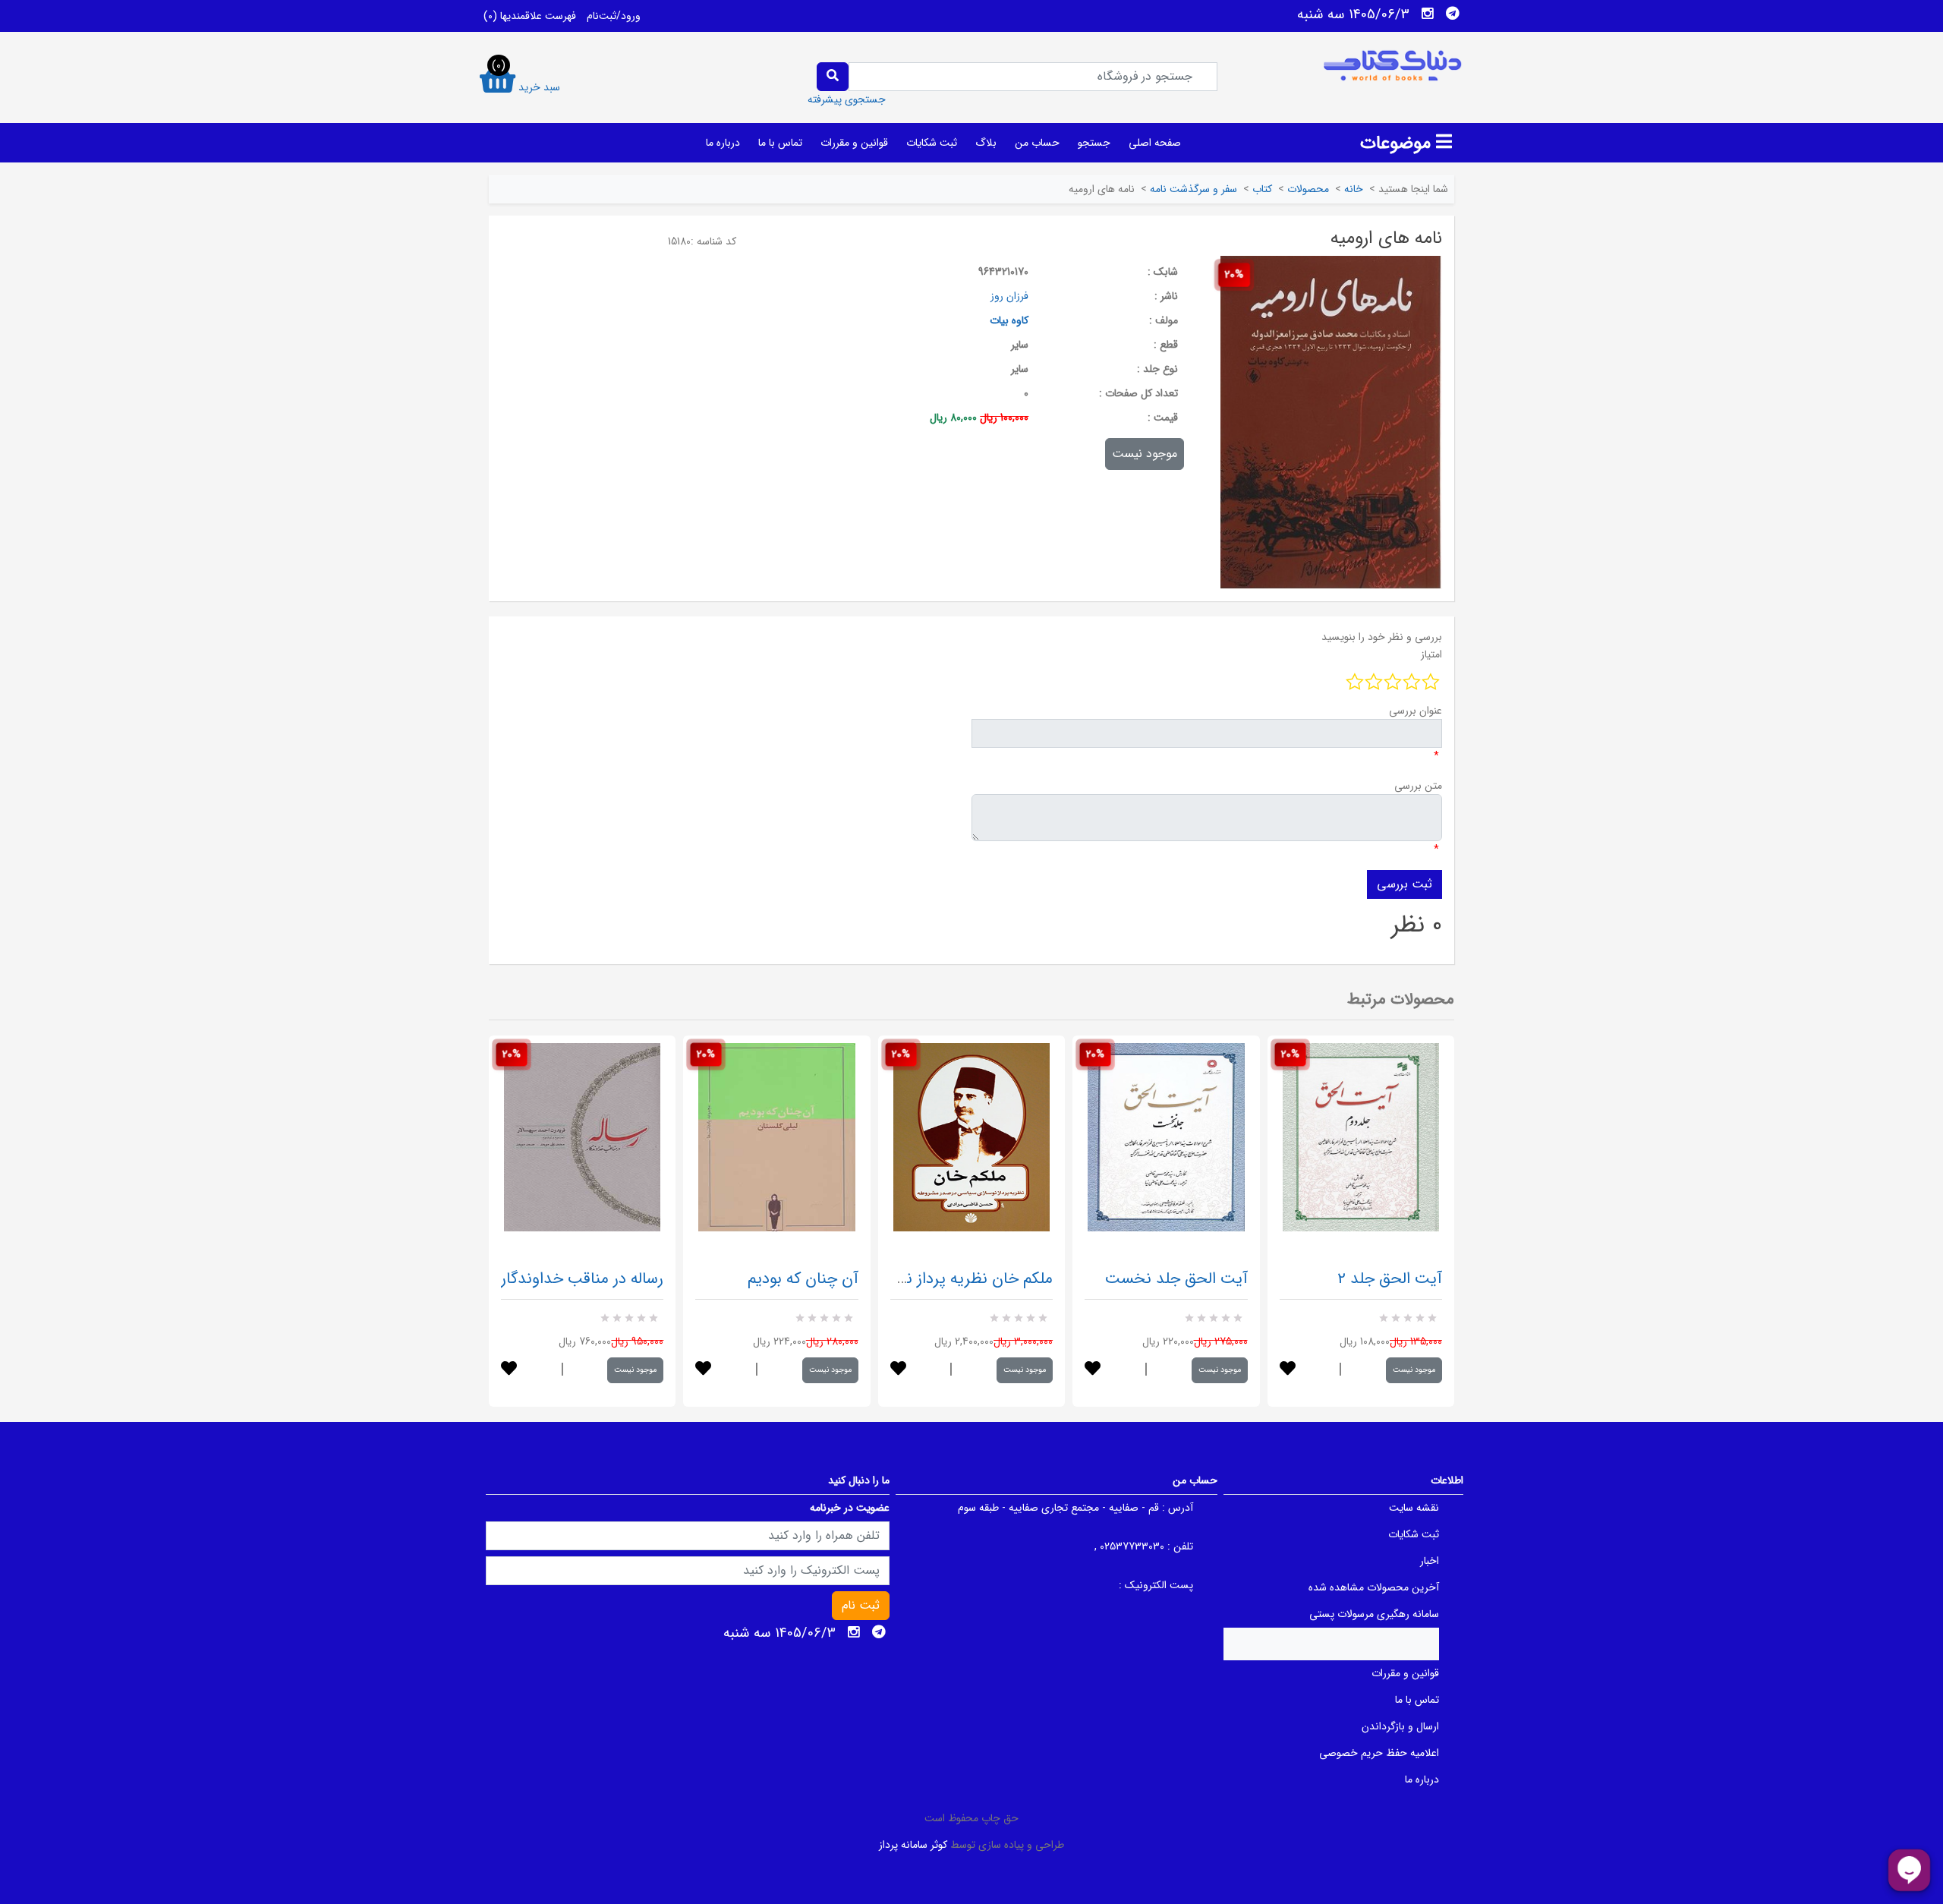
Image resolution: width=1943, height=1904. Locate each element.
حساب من (1037, 143)
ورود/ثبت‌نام (614, 16)
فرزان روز (1009, 296)
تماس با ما (780, 143)
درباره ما (723, 143)
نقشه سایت (1414, 1508)
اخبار (1430, 1561)
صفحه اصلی (1155, 143)
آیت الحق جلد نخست (1176, 1279)
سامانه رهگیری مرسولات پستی (1374, 1614)
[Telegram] (1453, 14)
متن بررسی (1418, 786)
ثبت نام (861, 1605)
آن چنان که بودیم (803, 1279)
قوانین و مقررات (854, 143)
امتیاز (1431, 654)
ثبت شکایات (932, 143)
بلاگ (986, 143)
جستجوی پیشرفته (847, 99)
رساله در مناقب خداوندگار (582, 1279)
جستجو (1094, 143)
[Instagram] (1428, 14)
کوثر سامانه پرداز (913, 1845)
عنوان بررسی (1416, 711)
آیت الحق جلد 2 (1390, 1279)
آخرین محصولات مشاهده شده (1374, 1587)
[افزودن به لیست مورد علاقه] (509, 1370)
